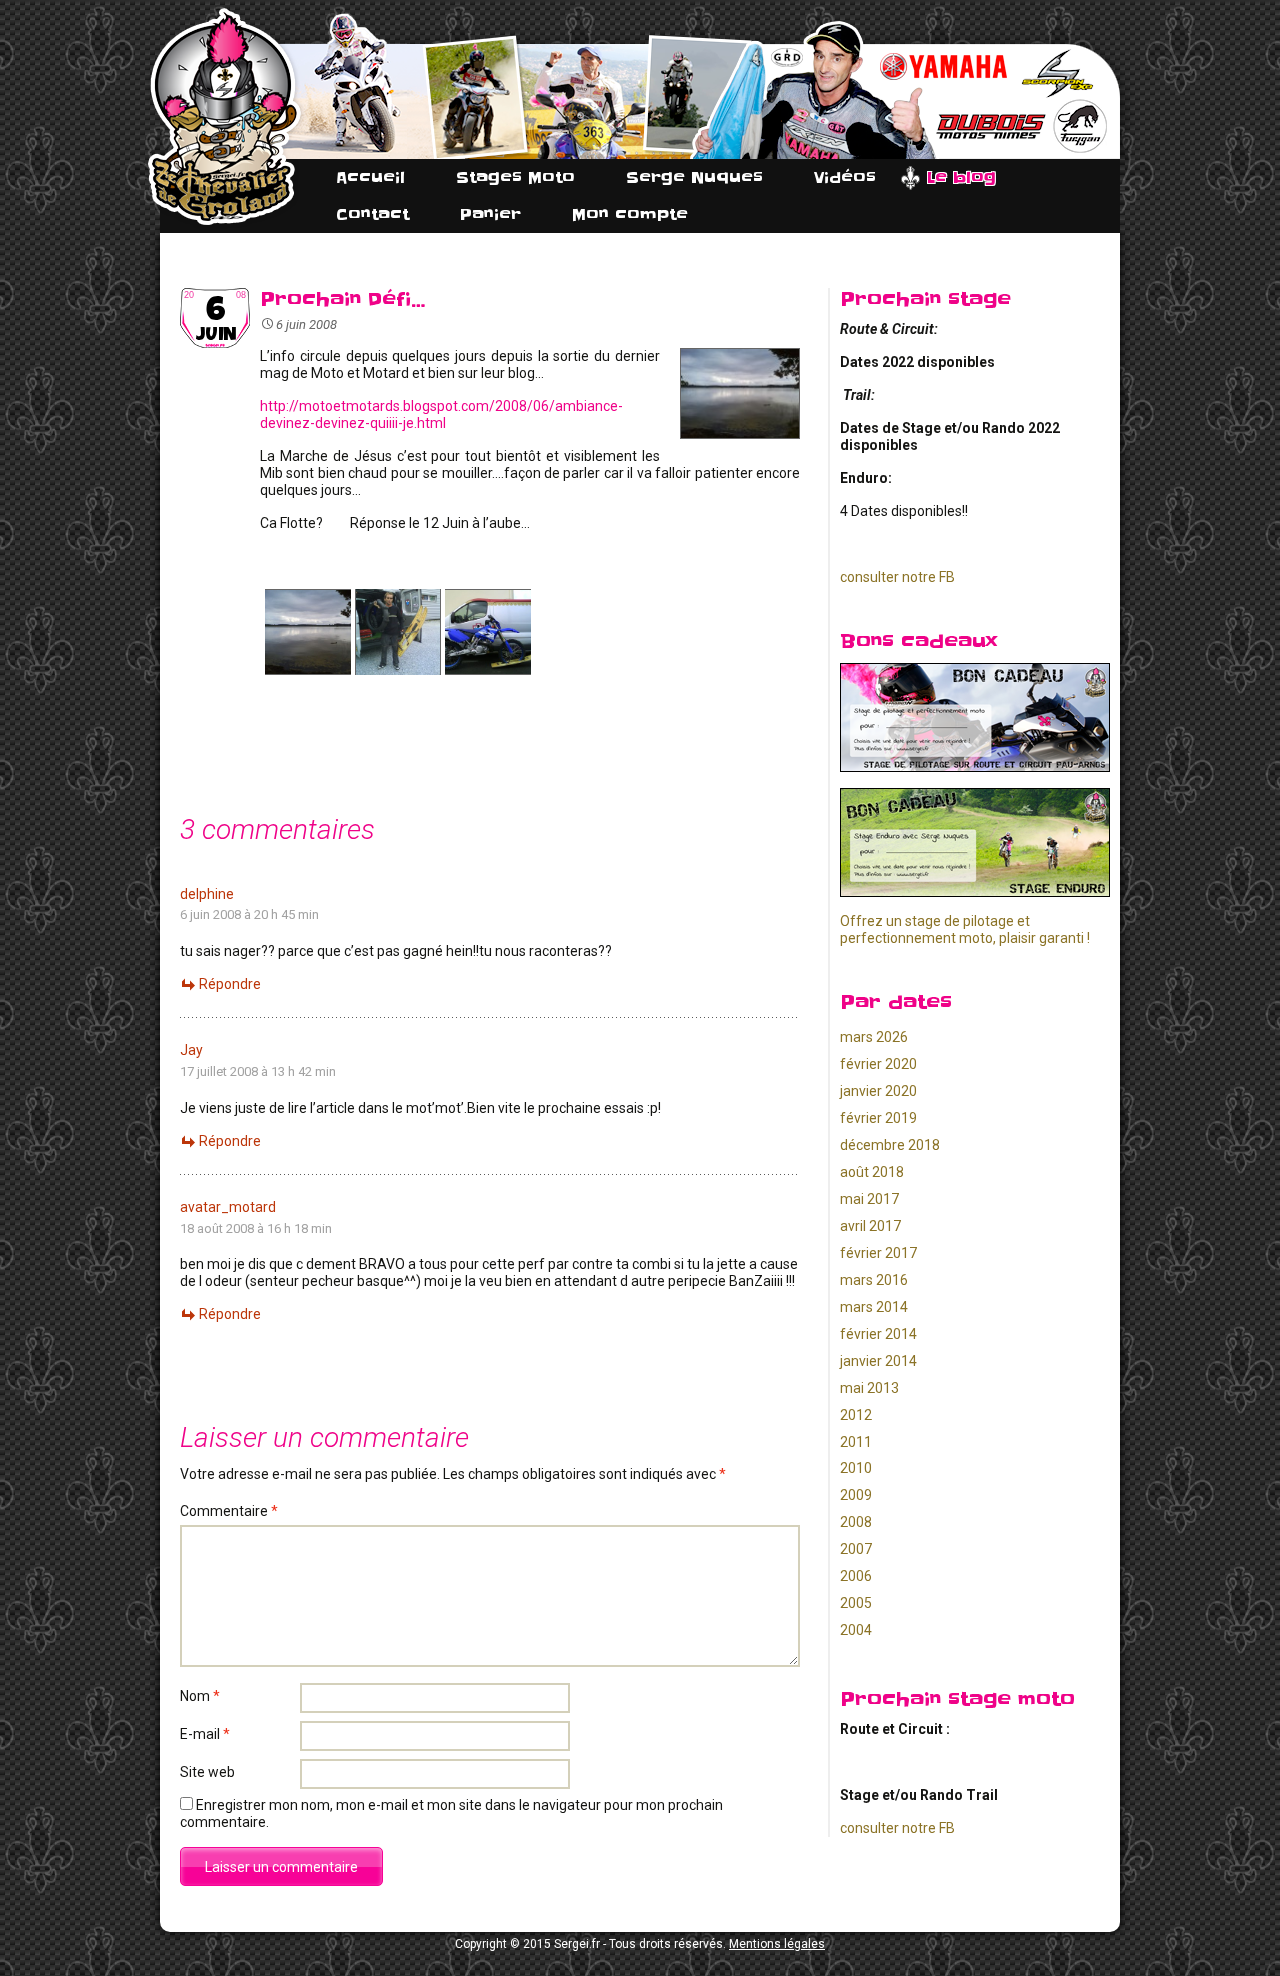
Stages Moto (515, 177)
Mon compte (630, 214)
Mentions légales (777, 1944)
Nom (200, 1696)
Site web (207, 1772)
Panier (490, 214)
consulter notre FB (897, 577)
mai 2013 (869, 1388)
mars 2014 (874, 1307)
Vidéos (845, 177)
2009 (856, 1495)
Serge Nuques (694, 177)
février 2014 (878, 1334)
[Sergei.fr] (224, 117)
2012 (856, 1415)
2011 (856, 1442)
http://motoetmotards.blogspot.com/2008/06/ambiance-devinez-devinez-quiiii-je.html (441, 414)
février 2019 (878, 1118)
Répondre (230, 984)
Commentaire (229, 1511)
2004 (856, 1630)
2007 (856, 1549)
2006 (856, 1576)
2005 (856, 1603)
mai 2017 (869, 1199)
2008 (856, 1522)
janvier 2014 (878, 1361)
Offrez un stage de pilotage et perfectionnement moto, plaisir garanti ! (965, 929)
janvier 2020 (878, 1091)
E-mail (205, 1734)
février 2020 (878, 1064)
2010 (856, 1468)
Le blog (961, 177)
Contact (372, 214)
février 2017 (878, 1253)
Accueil (370, 177)
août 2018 (872, 1172)
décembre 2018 (890, 1145)
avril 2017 (870, 1226)
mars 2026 (874, 1037)
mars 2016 (874, 1280)
